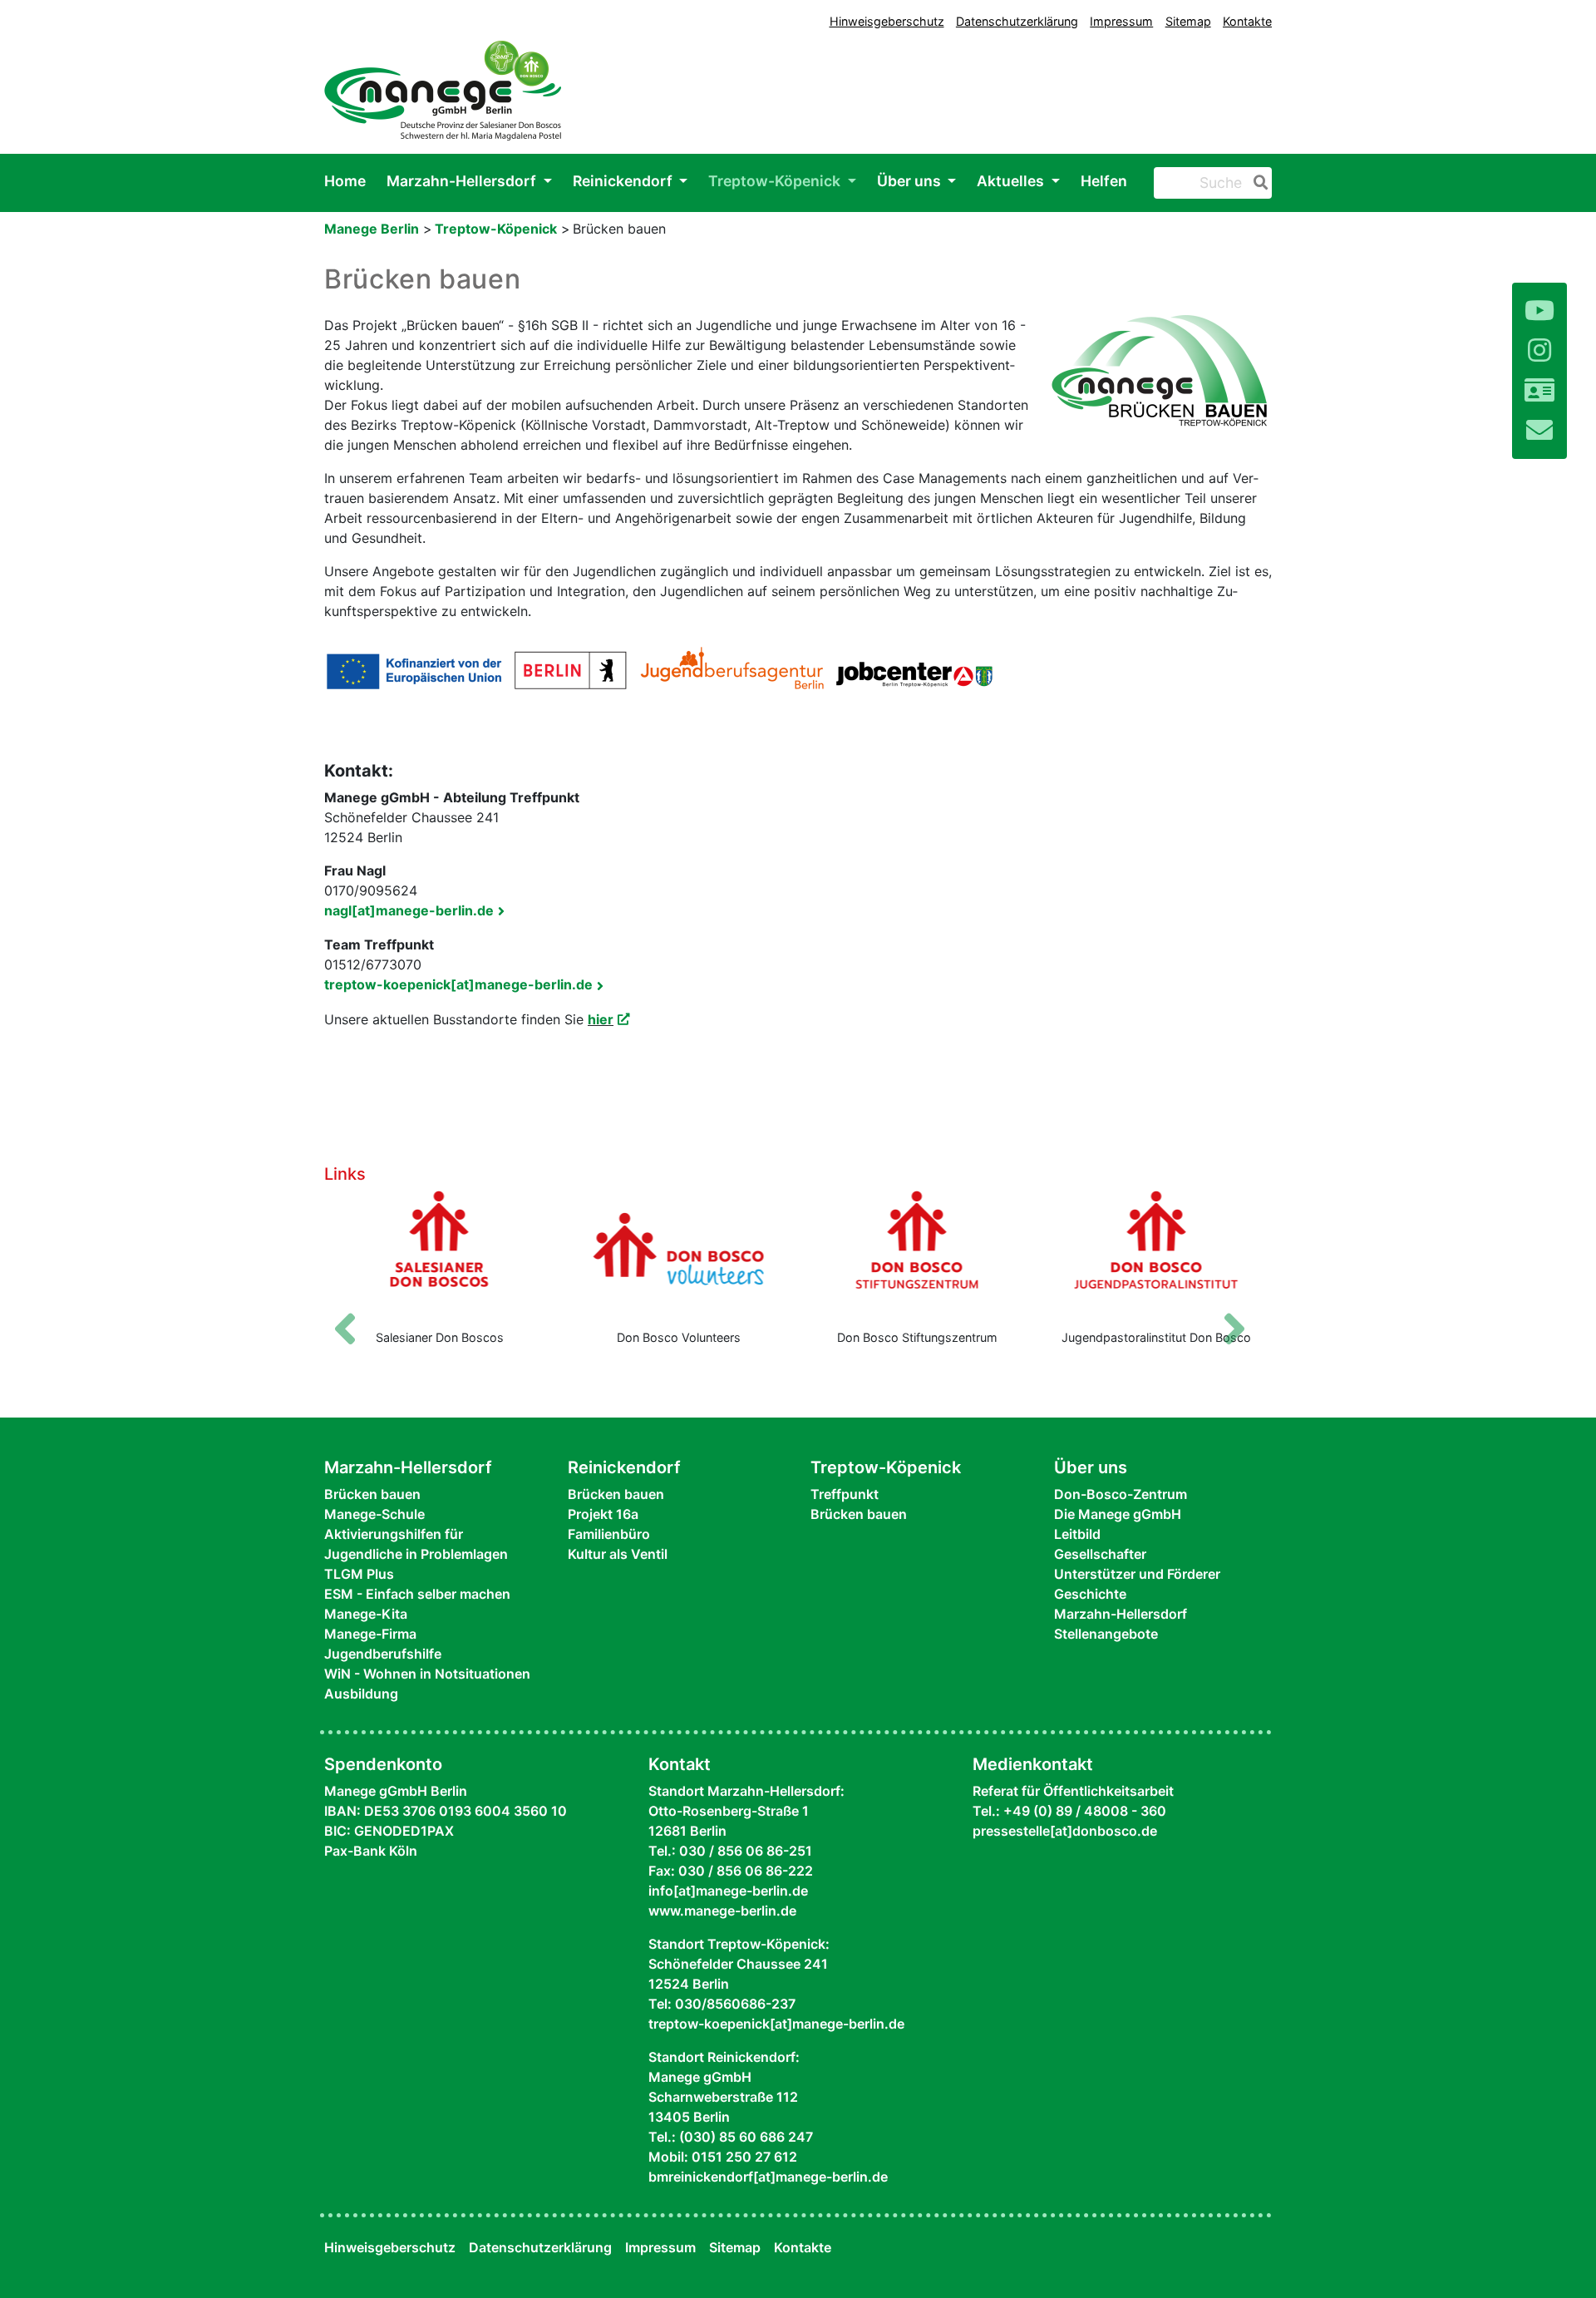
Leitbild (1077, 1534)
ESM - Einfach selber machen (417, 1594)
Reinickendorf (624, 181)
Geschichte (1090, 1594)
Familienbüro (609, 1534)
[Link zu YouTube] (1539, 311)
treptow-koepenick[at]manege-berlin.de (458, 984)
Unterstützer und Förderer (1137, 1574)
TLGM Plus (359, 1574)
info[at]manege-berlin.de (728, 1891)
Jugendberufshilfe (383, 1654)
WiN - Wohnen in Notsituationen (427, 1674)
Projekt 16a (603, 1514)
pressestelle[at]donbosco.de (1065, 1831)
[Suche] (1258, 183)
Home (345, 181)
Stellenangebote (1106, 1634)
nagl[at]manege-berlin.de (409, 910)
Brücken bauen (372, 1494)
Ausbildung (361, 1694)
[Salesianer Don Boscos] (440, 1253)
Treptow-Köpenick (776, 181)
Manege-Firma (370, 1634)
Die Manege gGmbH (1118, 1514)
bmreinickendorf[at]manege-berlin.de (768, 2177)
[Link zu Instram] (1539, 350)
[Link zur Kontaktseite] (1539, 390)
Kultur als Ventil (618, 1554)
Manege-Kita (366, 1614)
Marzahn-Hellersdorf (463, 181)
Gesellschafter (1100, 1554)
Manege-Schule (374, 1514)
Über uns (911, 181)
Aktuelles (1012, 181)
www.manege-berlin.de (722, 1911)
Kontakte (1247, 21)
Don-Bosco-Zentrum (1121, 1494)
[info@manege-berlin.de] (1539, 430)
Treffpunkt (845, 1494)
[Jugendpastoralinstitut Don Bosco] (1157, 1253)
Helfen (1104, 181)
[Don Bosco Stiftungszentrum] (918, 1253)
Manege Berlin (372, 229)
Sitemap (1188, 21)
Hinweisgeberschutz (887, 21)
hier (601, 1019)
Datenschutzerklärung (1017, 21)
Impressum (1121, 21)
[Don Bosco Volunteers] (679, 1253)
